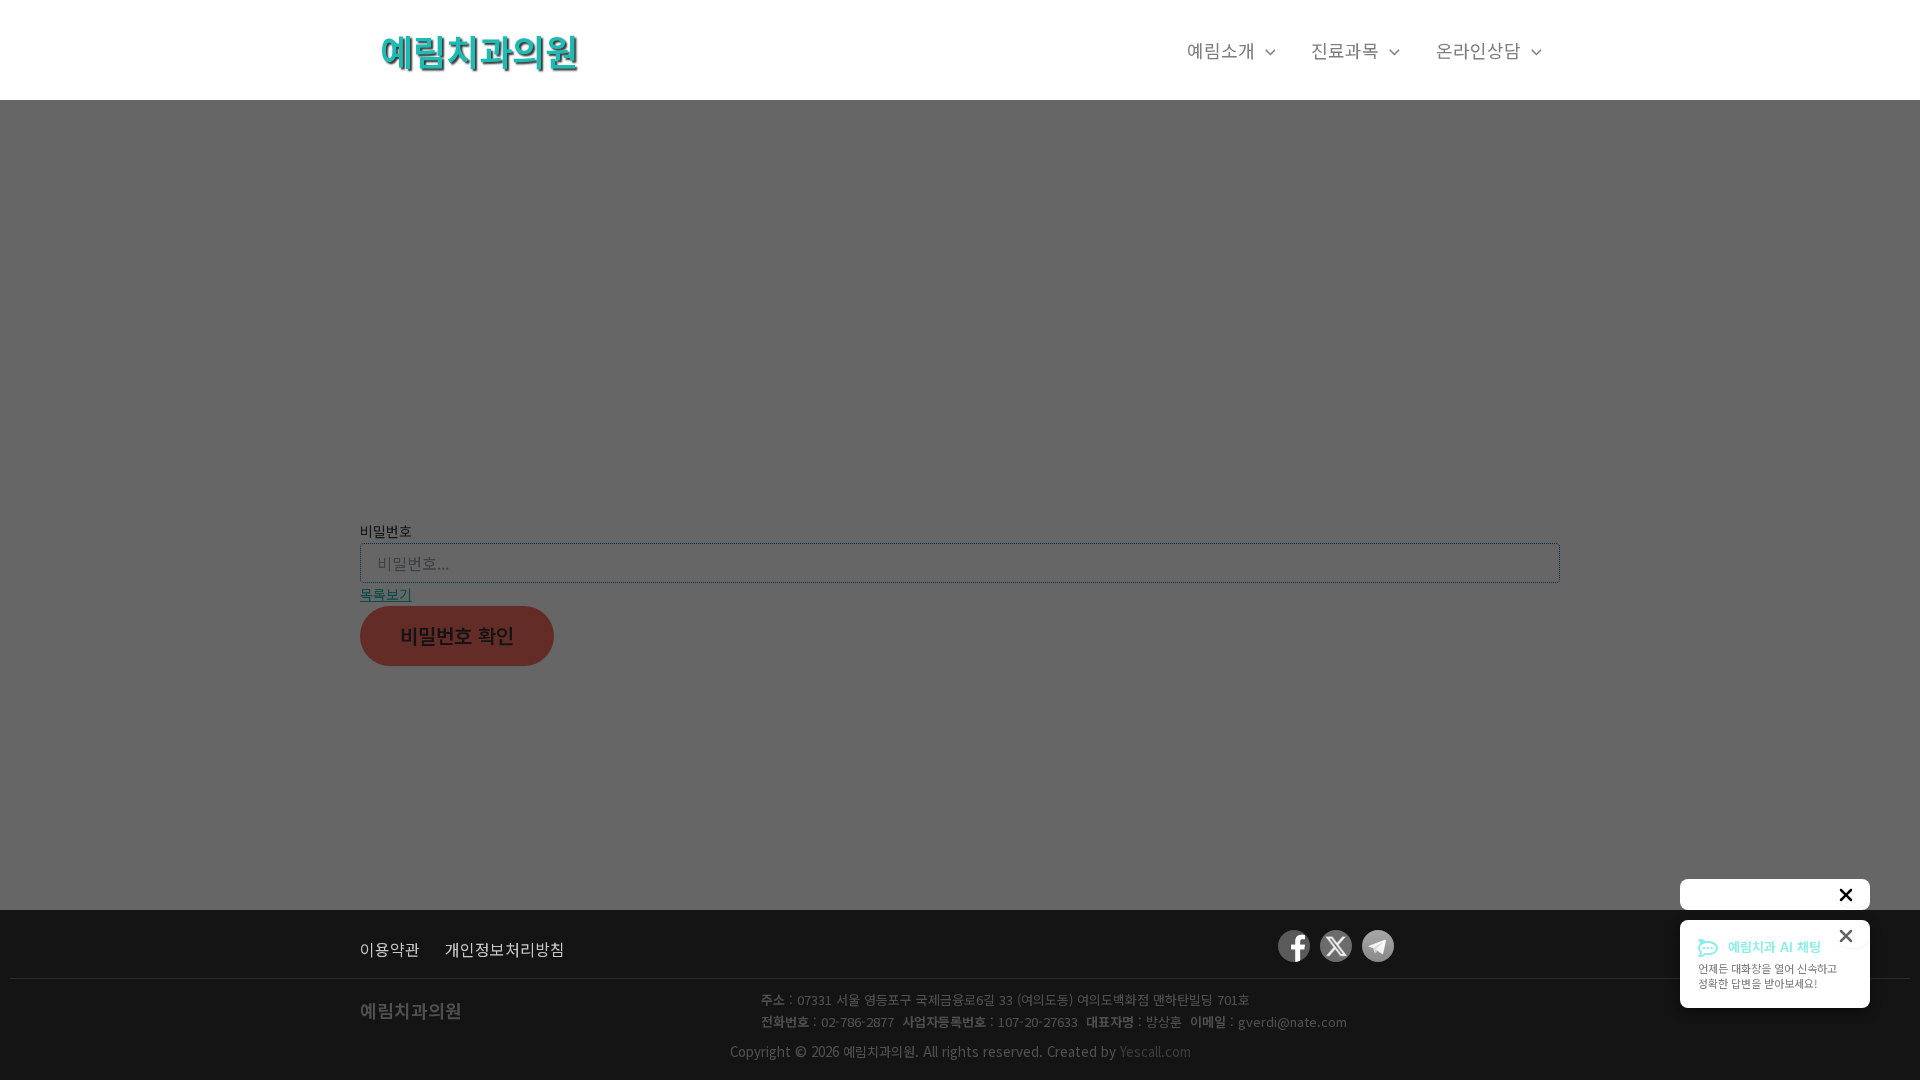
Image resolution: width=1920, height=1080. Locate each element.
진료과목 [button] (1345, 50)
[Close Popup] (1853, 893)
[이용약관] (390, 949)
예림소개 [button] (1221, 50)
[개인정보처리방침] (505, 949)
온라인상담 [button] (1478, 50)
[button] (1265, 50)
